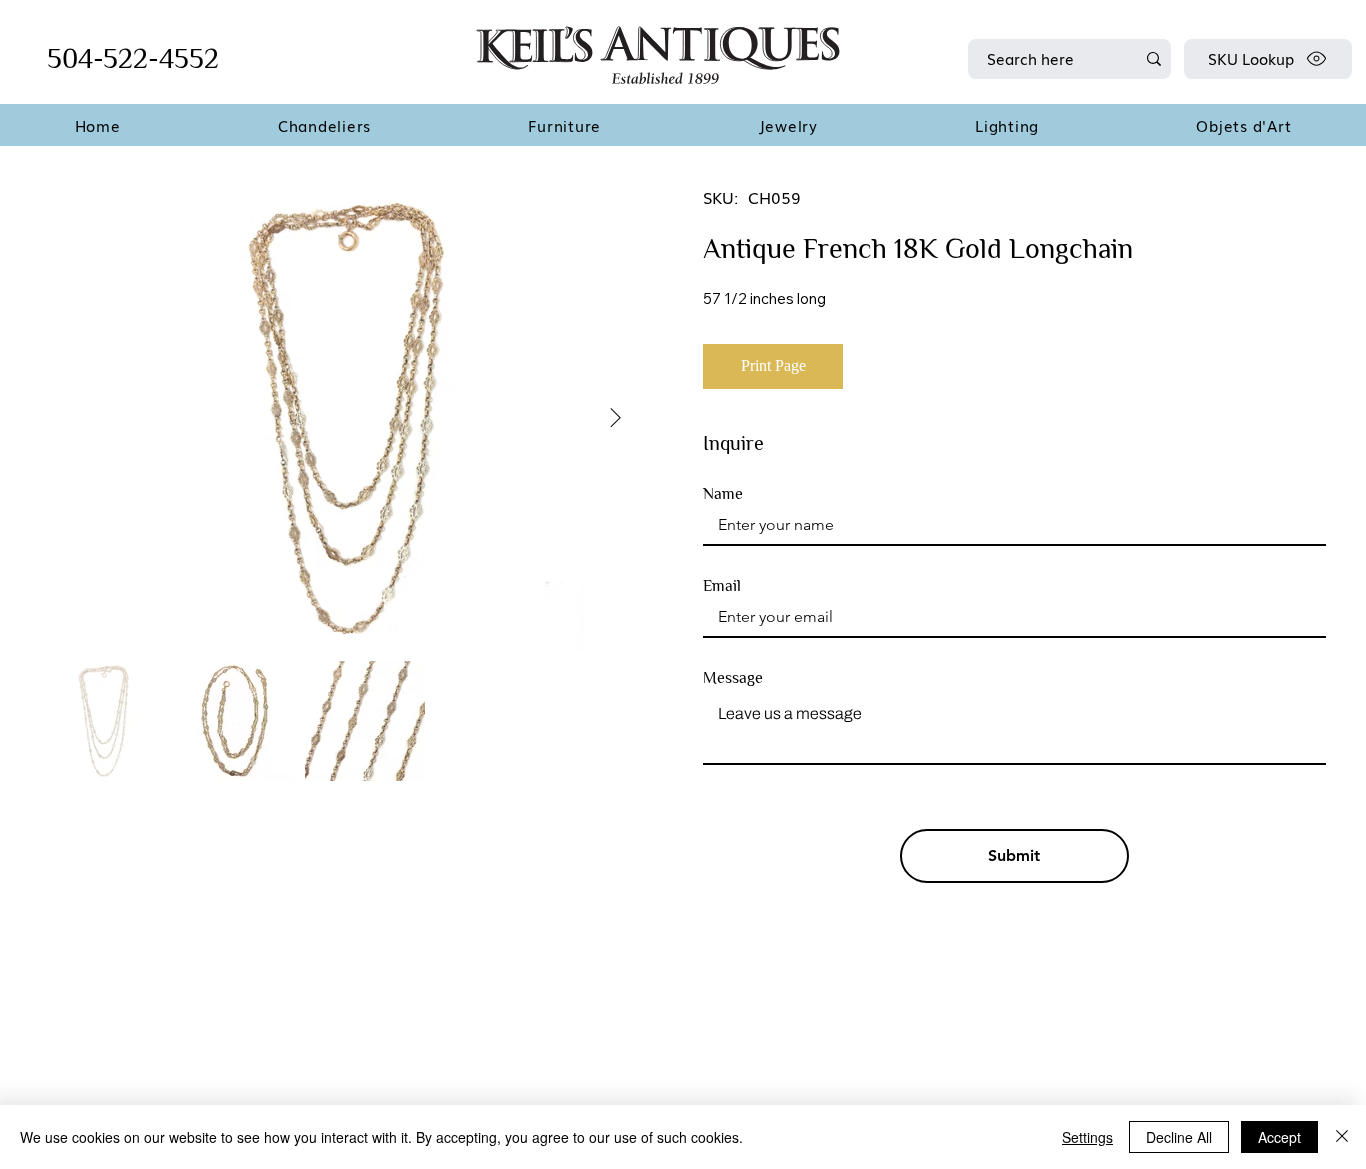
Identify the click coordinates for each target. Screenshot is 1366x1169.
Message (733, 678)
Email (722, 586)
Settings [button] (1087, 1137)
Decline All (1179, 1137)
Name (723, 494)
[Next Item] (615, 419)
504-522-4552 (133, 58)
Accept (1279, 1137)
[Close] (1342, 1137)
